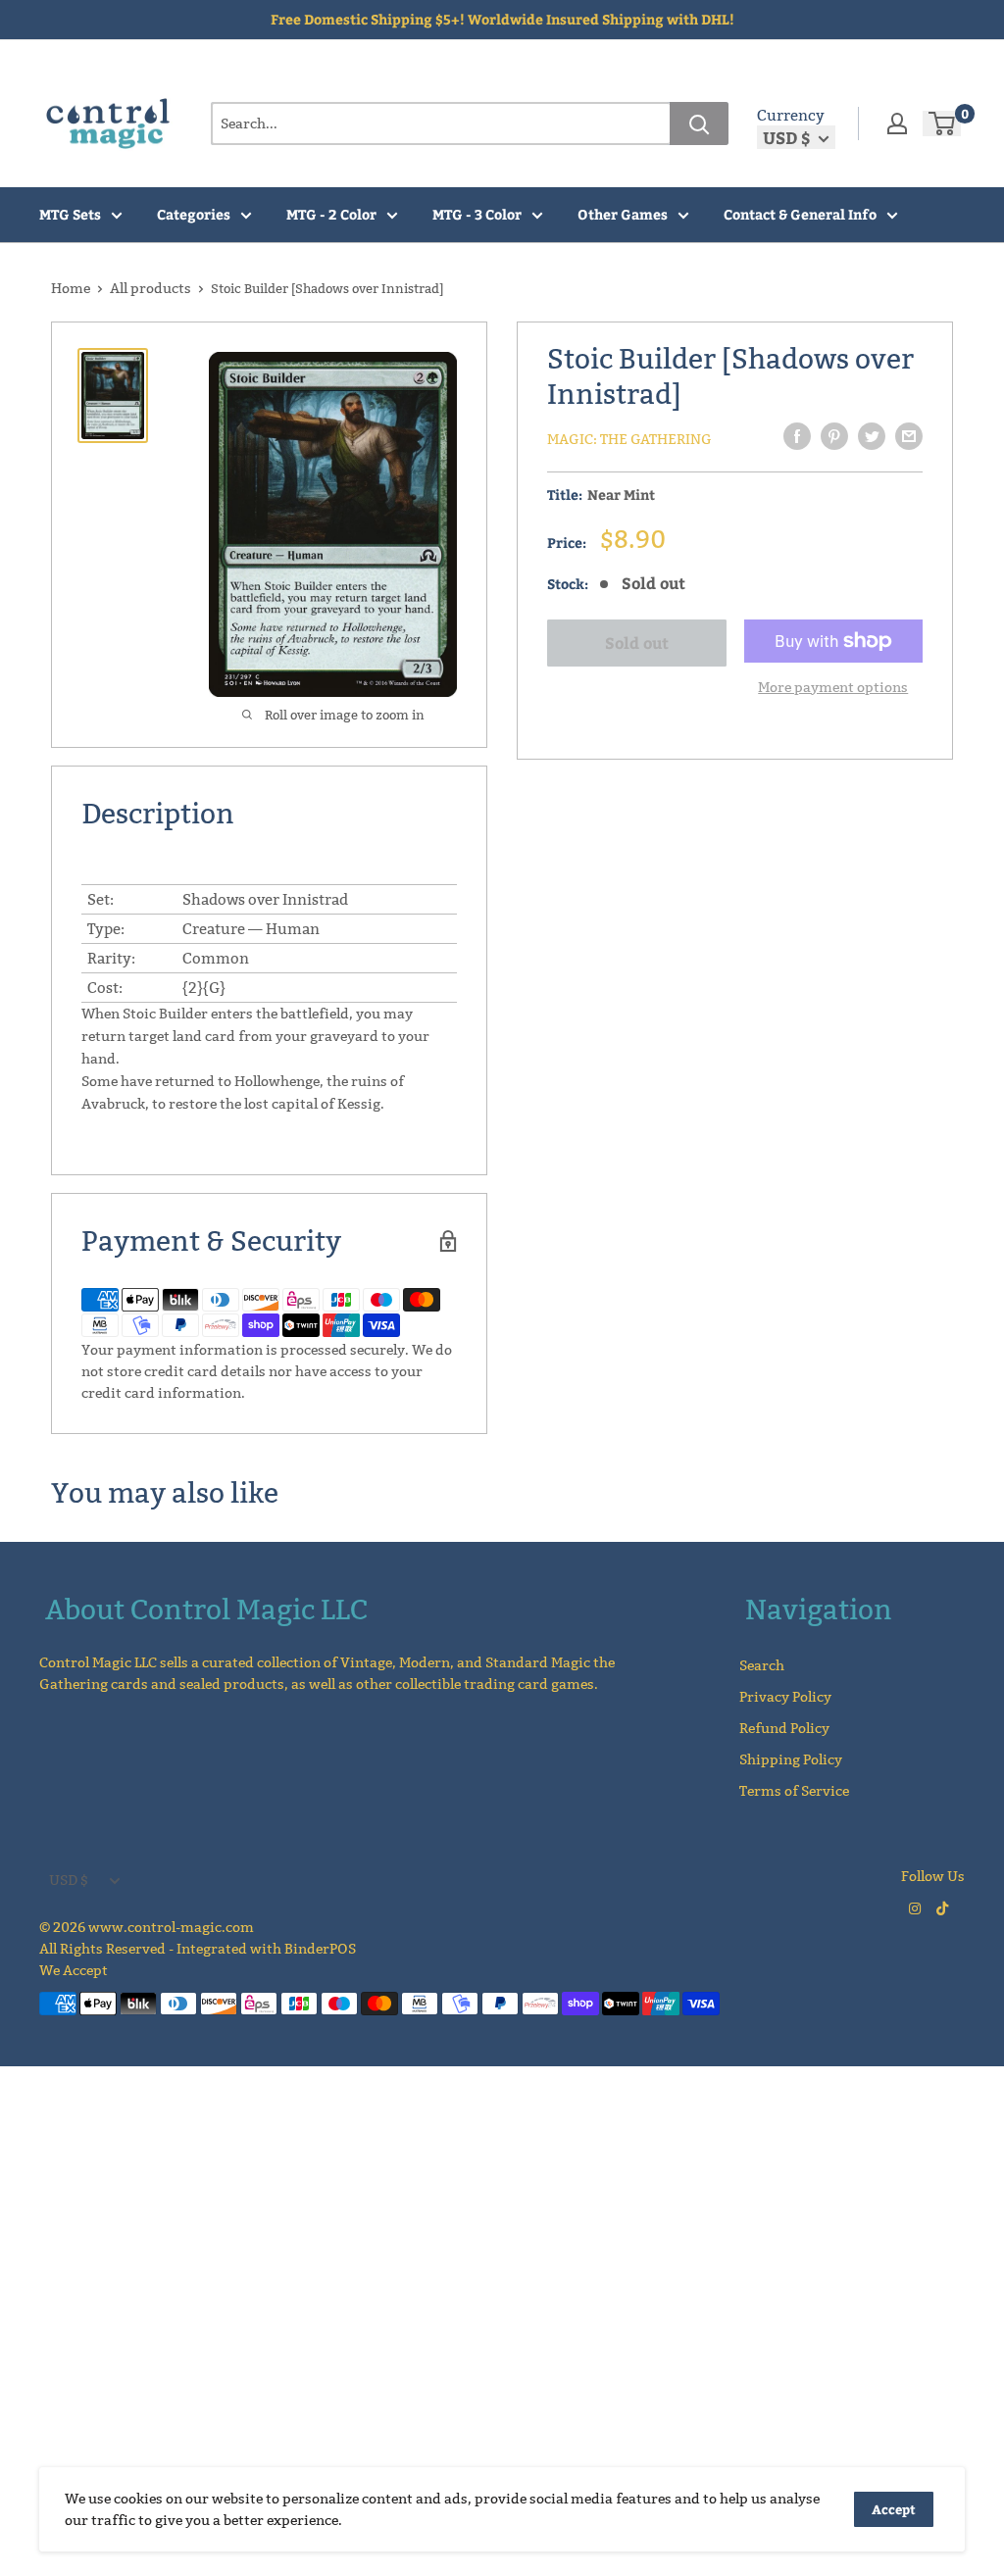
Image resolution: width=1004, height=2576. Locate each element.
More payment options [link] (833, 687)
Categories (194, 214)
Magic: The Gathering (629, 439)
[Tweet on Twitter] (872, 436)
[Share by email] (909, 436)
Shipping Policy (791, 1759)
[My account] (897, 124)
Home (71, 288)
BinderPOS (320, 1949)
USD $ (69, 1880)
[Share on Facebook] (797, 436)
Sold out (637, 643)
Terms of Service (794, 1791)
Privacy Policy (785, 1697)
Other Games (623, 214)
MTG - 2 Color (331, 214)
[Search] (699, 124)
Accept (894, 2509)
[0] (943, 124)
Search (762, 1665)
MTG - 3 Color (477, 214)
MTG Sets (70, 214)
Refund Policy (784, 1728)
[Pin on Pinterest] (834, 436)
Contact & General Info (800, 214)
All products (151, 288)
